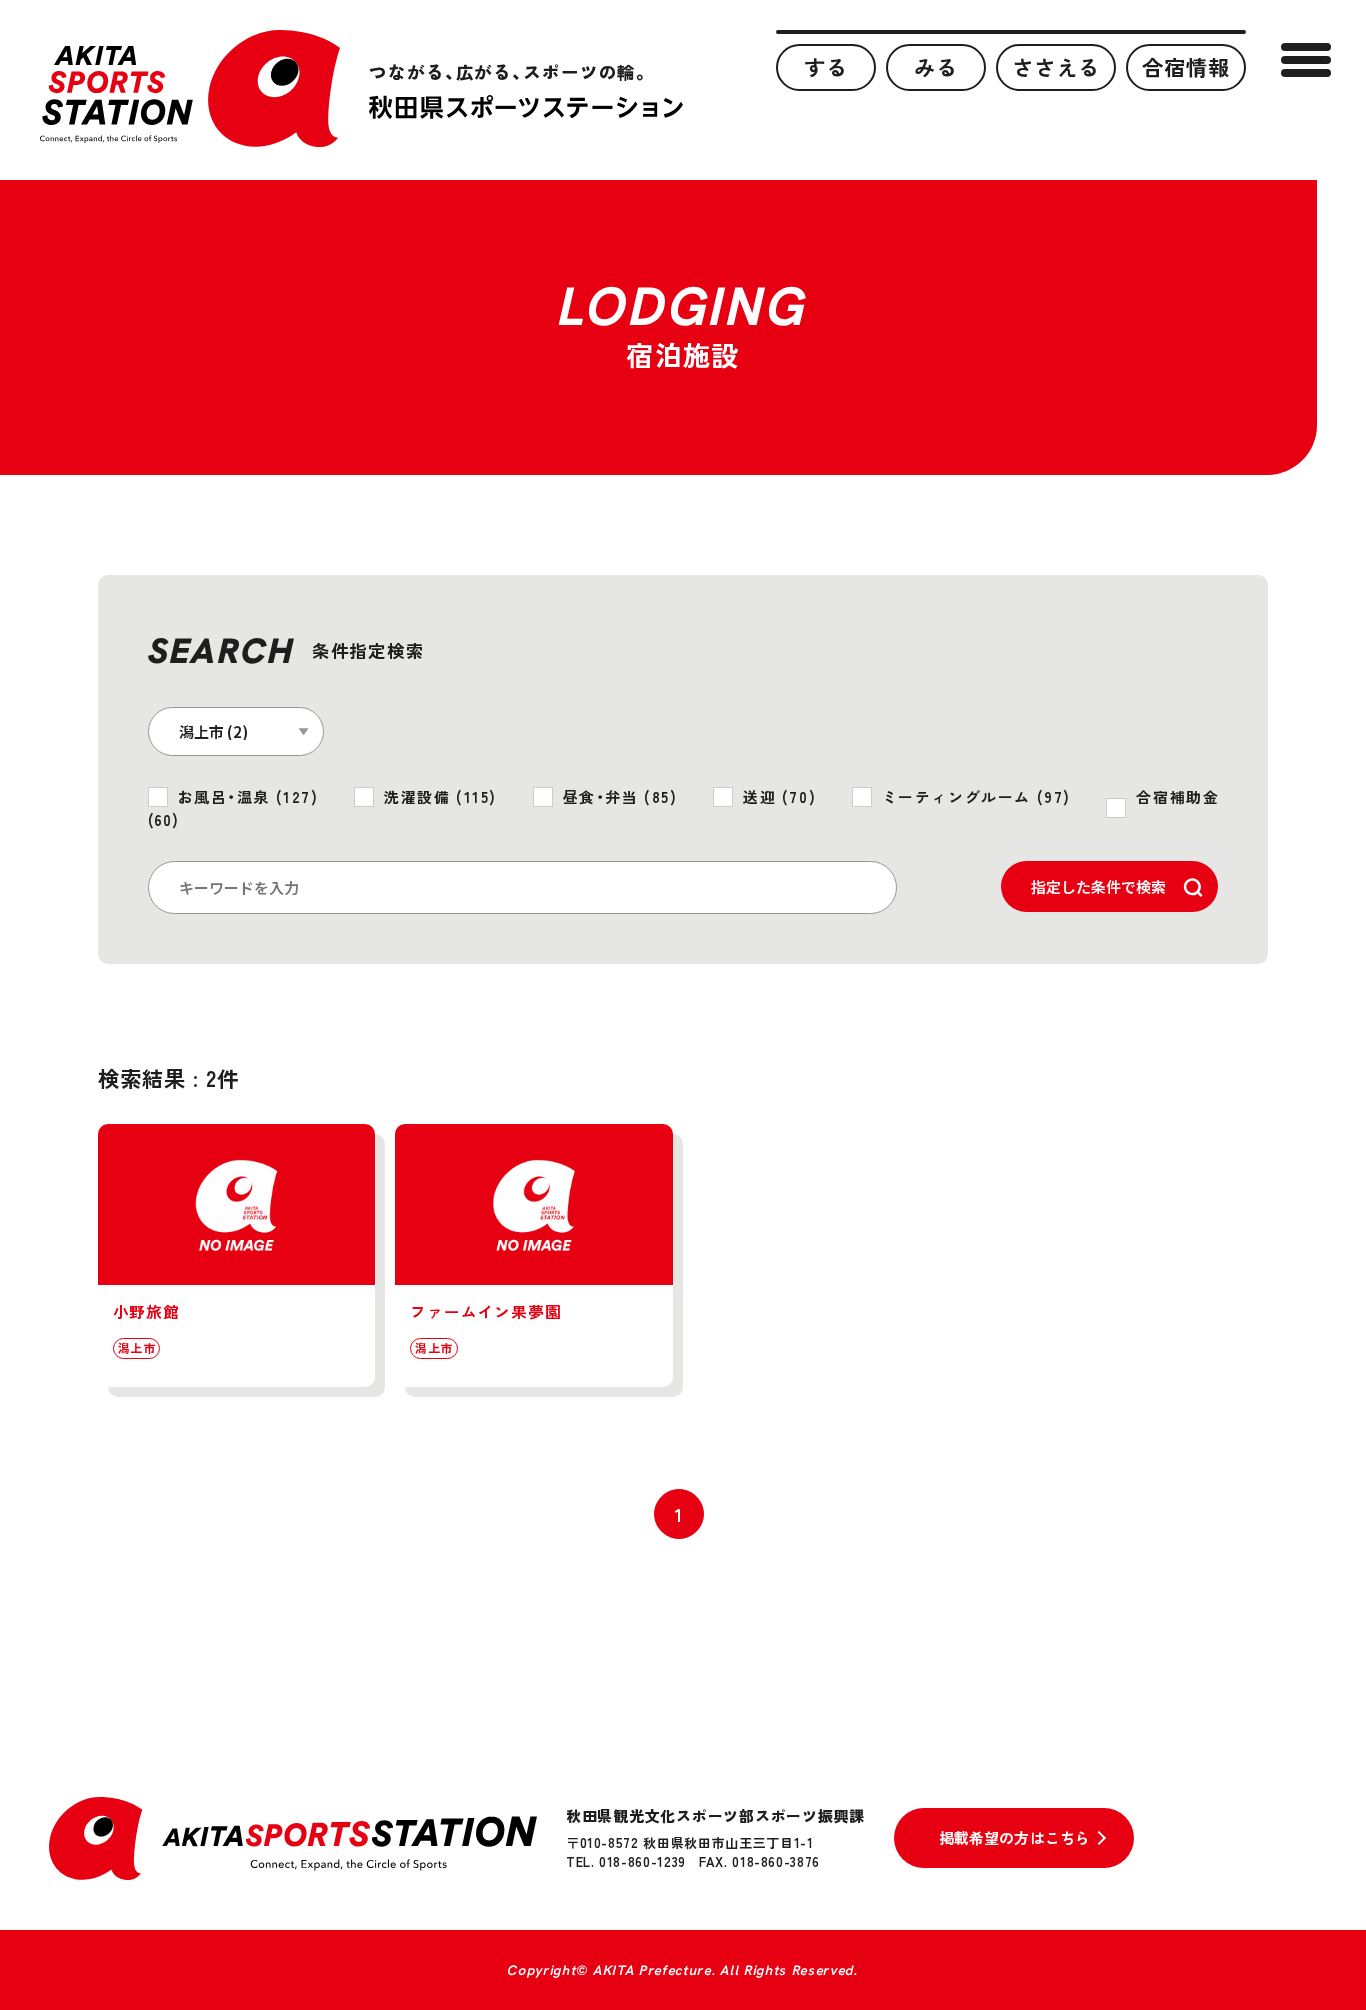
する (826, 66)
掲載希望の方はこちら (1015, 1837)
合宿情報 (1186, 66)
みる (936, 66)
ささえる (1056, 66)
